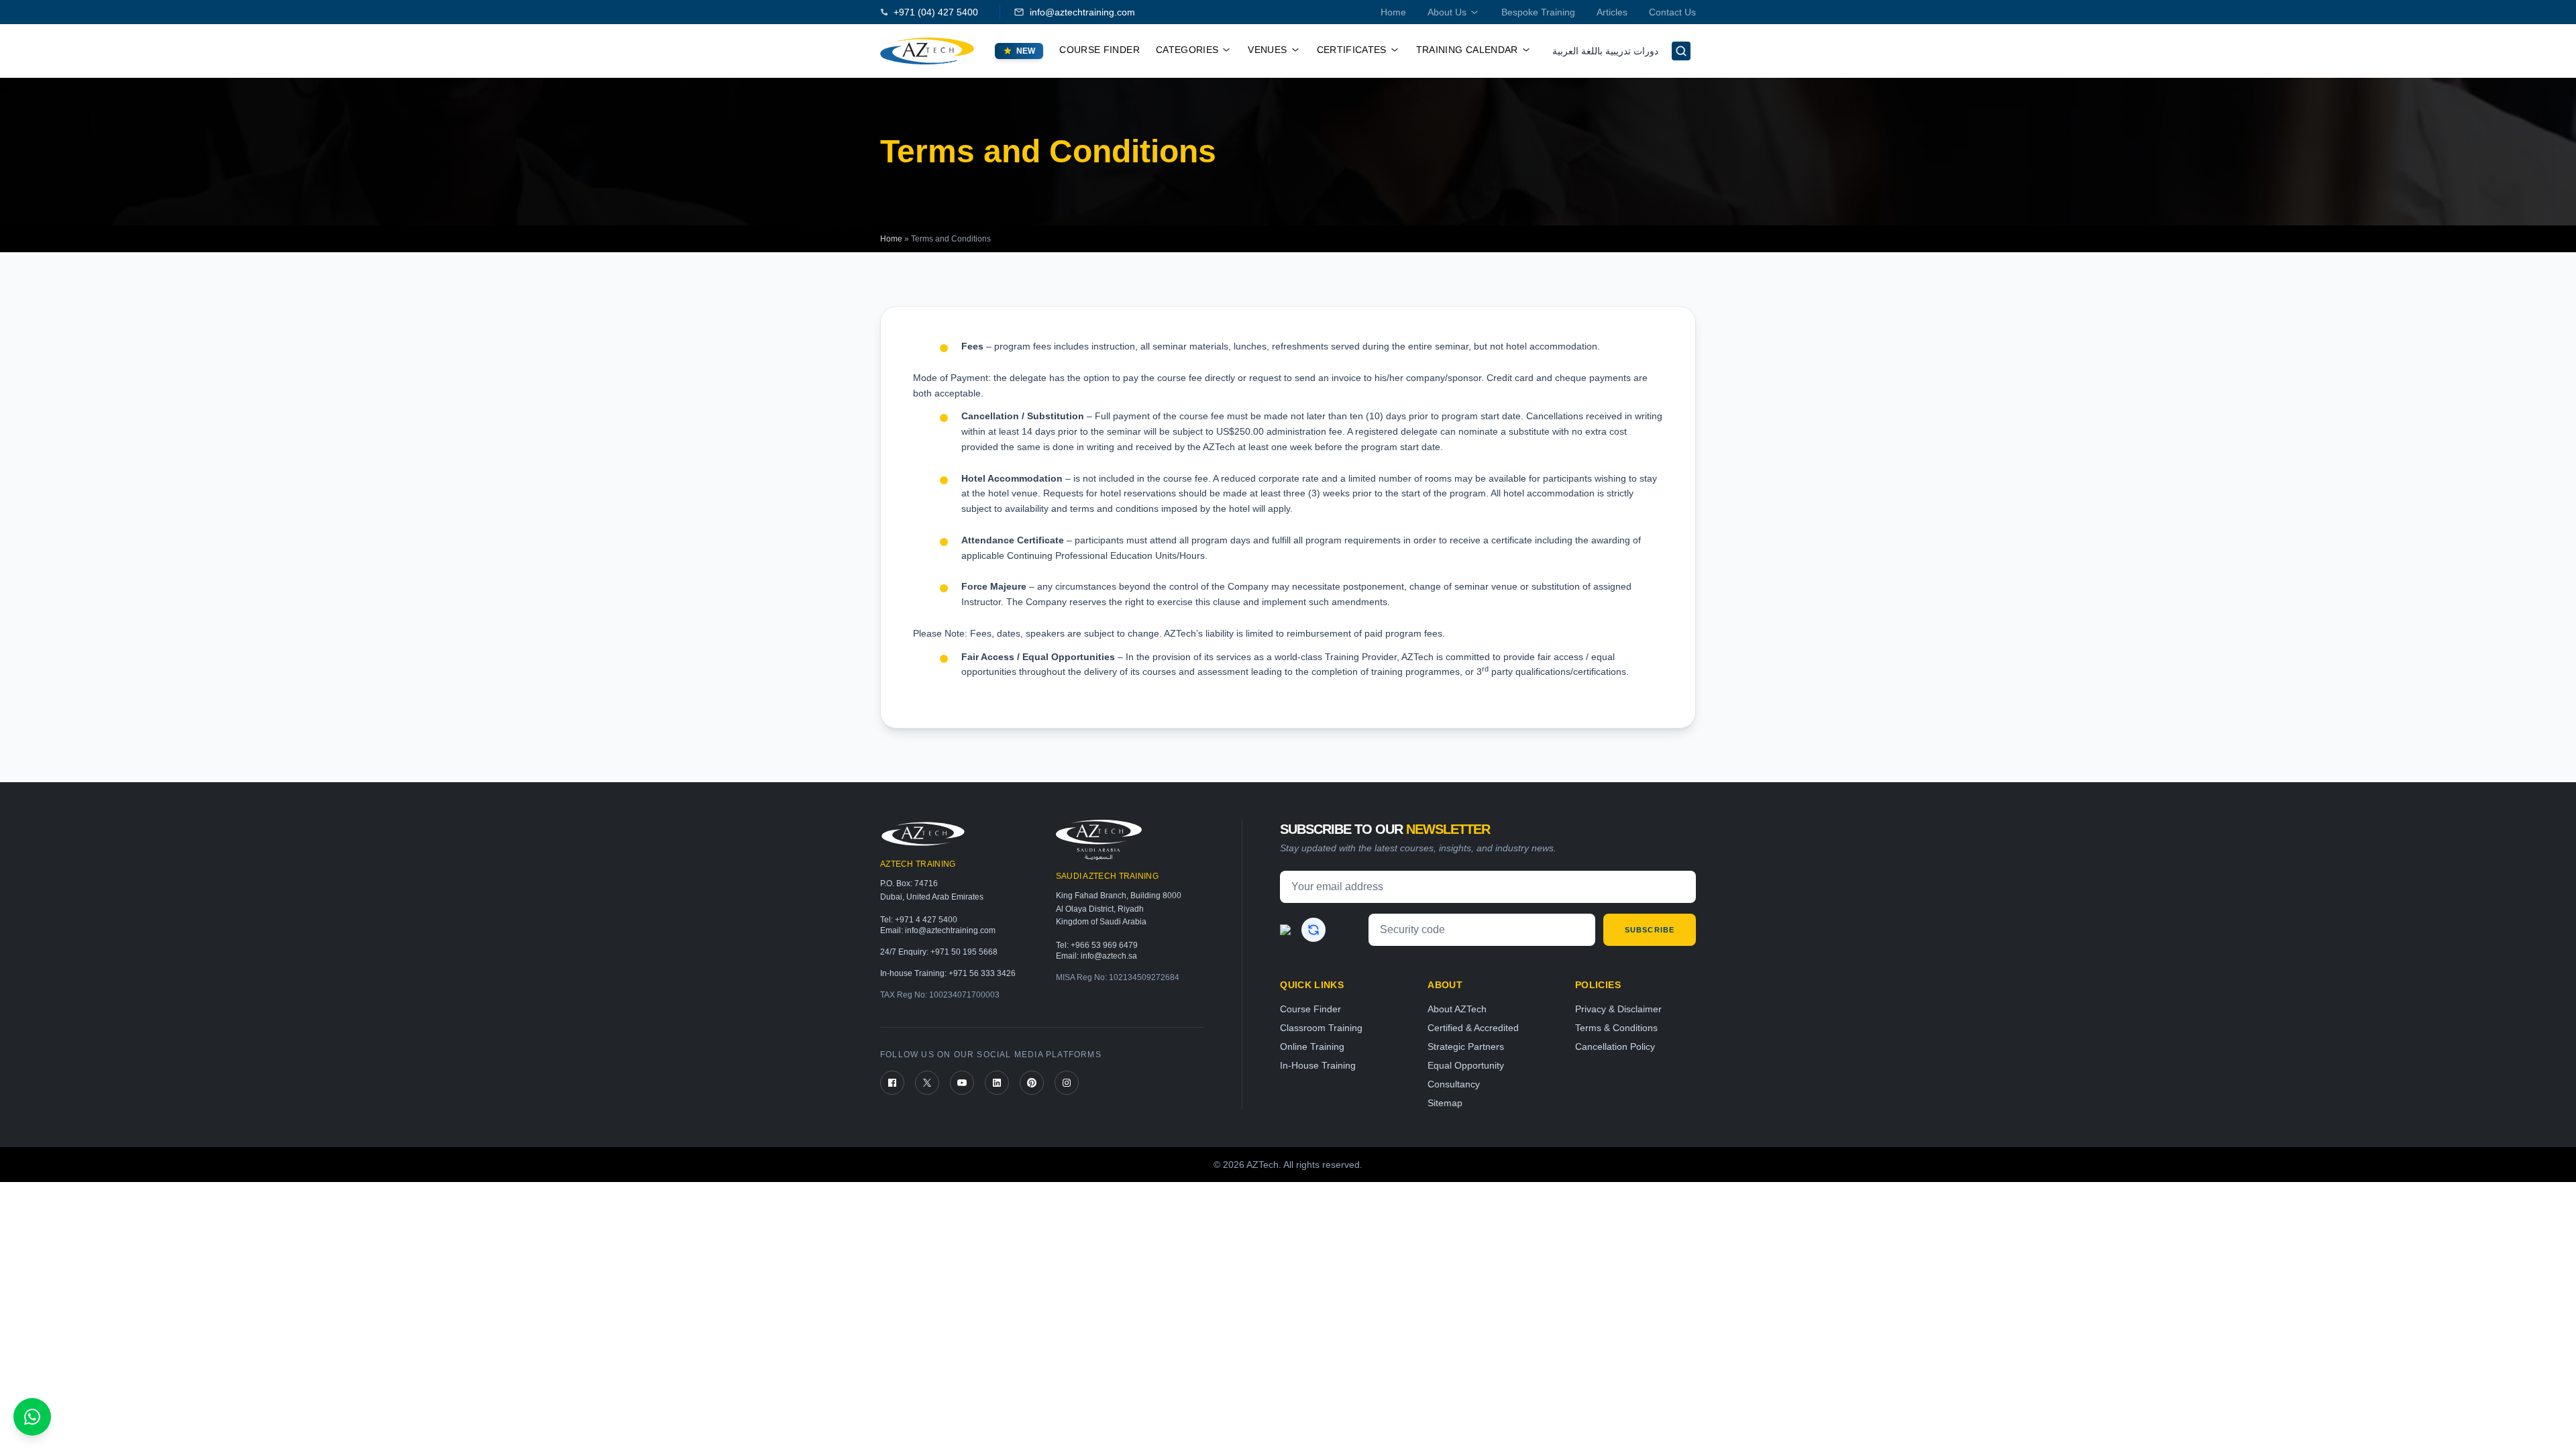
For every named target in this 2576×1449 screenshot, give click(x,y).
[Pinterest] (1032, 1083)
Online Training (1312, 1046)
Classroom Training (1321, 1028)
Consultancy (1454, 1084)
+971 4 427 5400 (926, 920)
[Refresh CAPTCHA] (1313, 930)
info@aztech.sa (1109, 956)
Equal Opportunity (1466, 1065)
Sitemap (1445, 1103)
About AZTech (1457, 1009)
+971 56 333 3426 (982, 973)
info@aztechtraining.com (1082, 12)
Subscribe (1650, 930)
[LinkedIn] (997, 1083)
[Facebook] (892, 1083)
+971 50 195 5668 (964, 952)
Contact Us (1672, 12)
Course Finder (1099, 50)
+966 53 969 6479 (1104, 945)
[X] (927, 1083)
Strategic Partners (1466, 1046)
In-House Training (1318, 1065)
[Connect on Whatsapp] (32, 1417)
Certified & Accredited (1473, 1028)
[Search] (1681, 51)
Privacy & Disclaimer (1618, 1009)
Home (1393, 12)
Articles (1612, 12)
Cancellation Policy (1615, 1046)
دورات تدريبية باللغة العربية (1605, 51)
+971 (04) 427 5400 (936, 12)
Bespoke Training (1538, 12)
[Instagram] (1067, 1083)
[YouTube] (962, 1083)
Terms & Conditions (1616, 1028)
